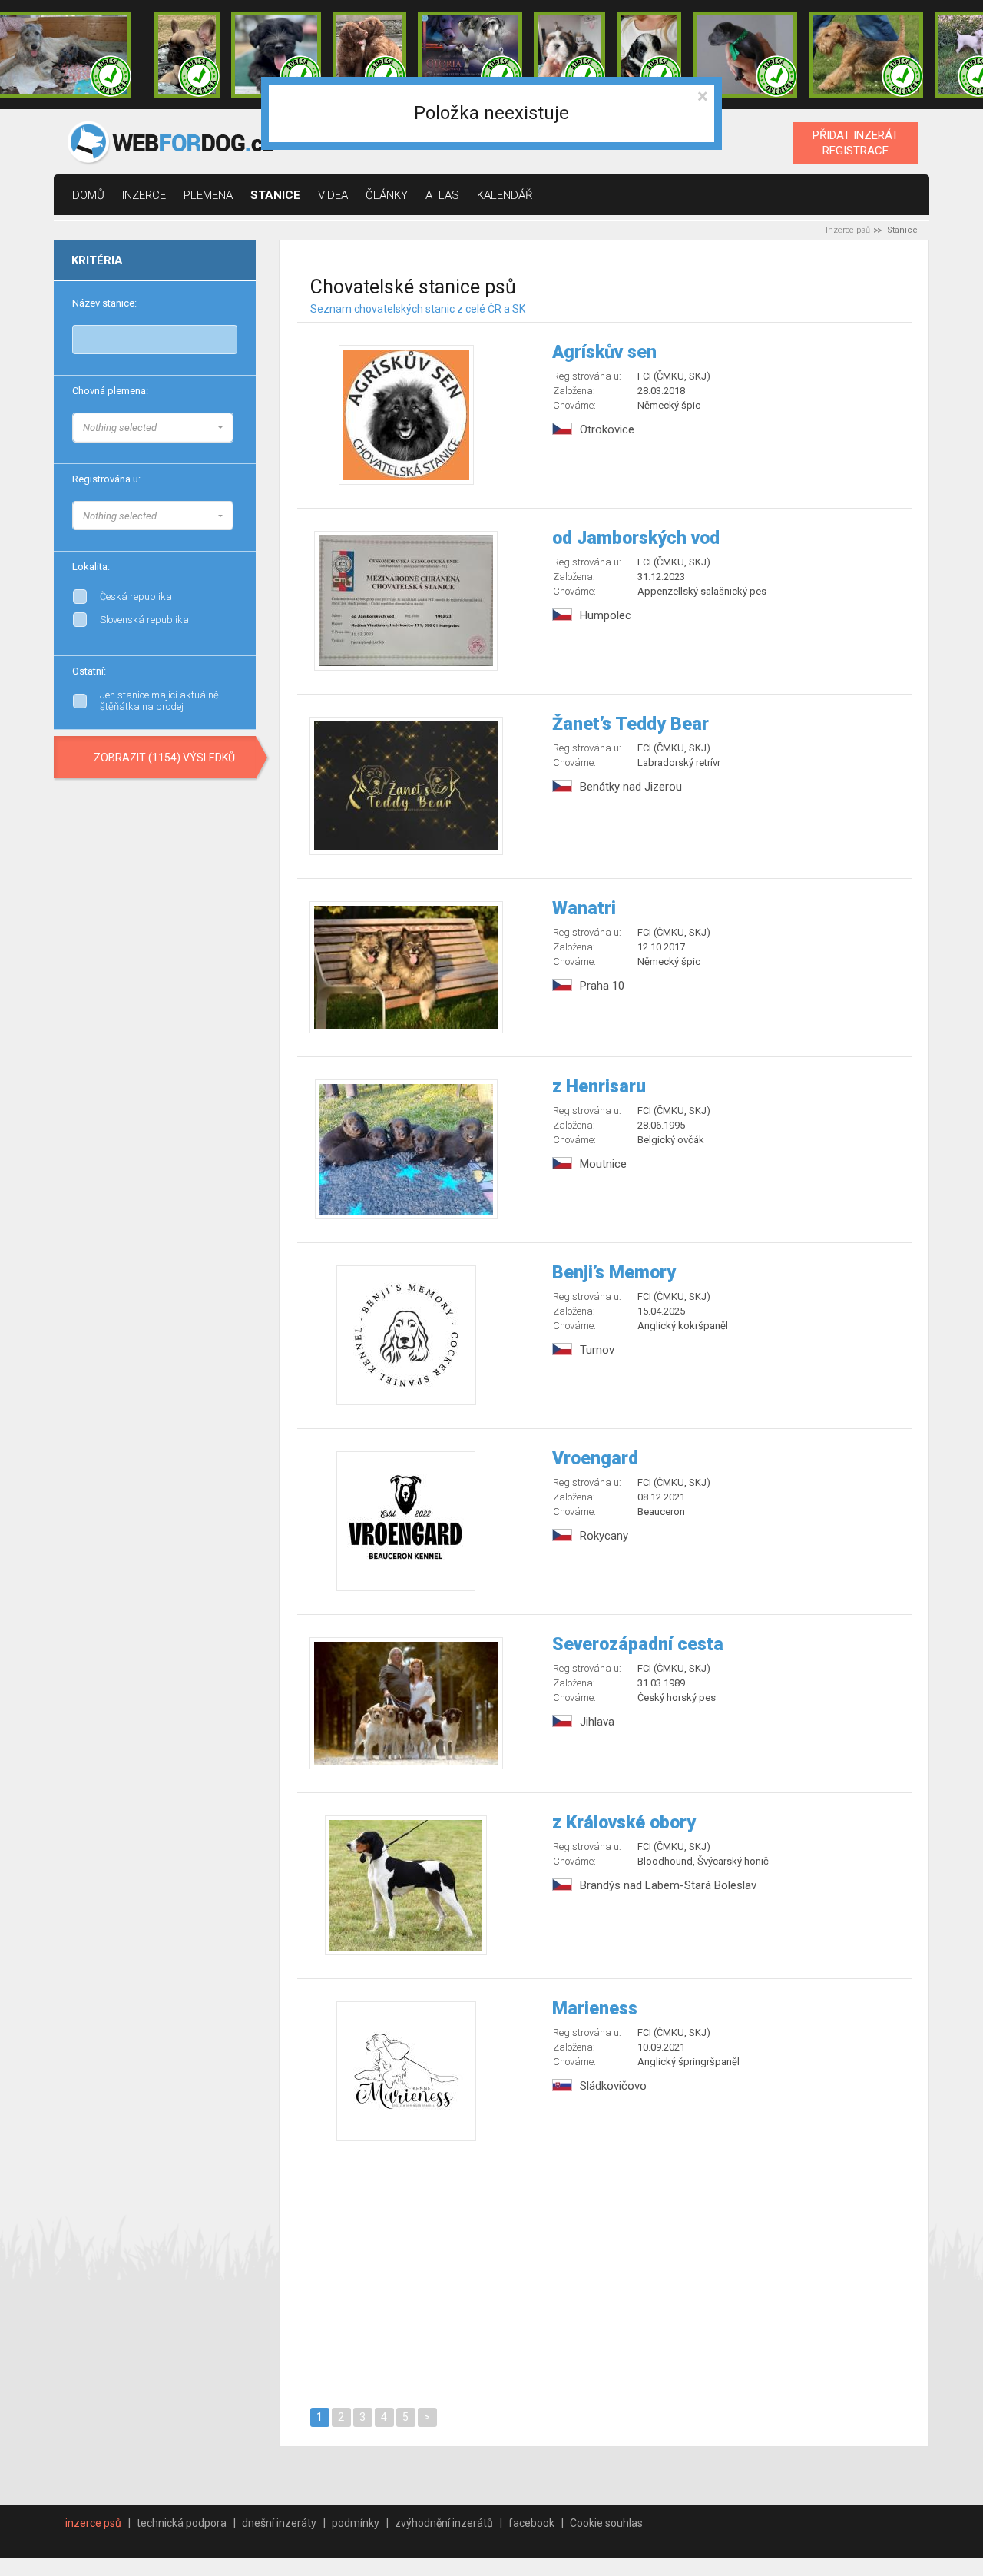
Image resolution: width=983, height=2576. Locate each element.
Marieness (595, 2009)
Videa (333, 195)
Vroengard (595, 1459)
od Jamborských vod (636, 538)
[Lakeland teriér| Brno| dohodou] (866, 55)
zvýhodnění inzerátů (444, 2523)
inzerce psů (93, 2523)
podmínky (356, 2523)
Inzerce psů (848, 230)
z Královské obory (624, 1823)
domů (88, 195)
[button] (153, 428)
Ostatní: (89, 671)
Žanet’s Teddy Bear (631, 724)
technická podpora (182, 2523)
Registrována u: (106, 479)
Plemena (208, 195)
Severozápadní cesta (638, 1644)
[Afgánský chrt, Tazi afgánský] (233, 426)
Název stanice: (104, 303)
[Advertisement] (605, 2272)
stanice (275, 195)
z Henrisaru (599, 1087)
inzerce (144, 195)
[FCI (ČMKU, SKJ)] (233, 513)
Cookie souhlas (606, 2523)
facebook (531, 2523)
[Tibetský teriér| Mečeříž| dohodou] (649, 55)
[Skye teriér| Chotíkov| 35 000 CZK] (276, 55)
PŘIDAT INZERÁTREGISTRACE (856, 143)
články (387, 195)
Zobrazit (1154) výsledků (164, 758)
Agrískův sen (604, 352)
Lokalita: (91, 567)
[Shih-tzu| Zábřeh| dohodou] (570, 55)
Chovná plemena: (110, 391)
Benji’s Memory (614, 1273)
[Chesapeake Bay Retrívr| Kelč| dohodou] (369, 55)
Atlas (442, 195)
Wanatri (584, 908)
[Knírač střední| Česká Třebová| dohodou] (470, 55)
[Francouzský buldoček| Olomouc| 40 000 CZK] (187, 55)
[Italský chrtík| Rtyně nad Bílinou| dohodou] (745, 55)
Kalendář (505, 195)
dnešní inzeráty (279, 2523)
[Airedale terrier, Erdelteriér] (233, 441)
